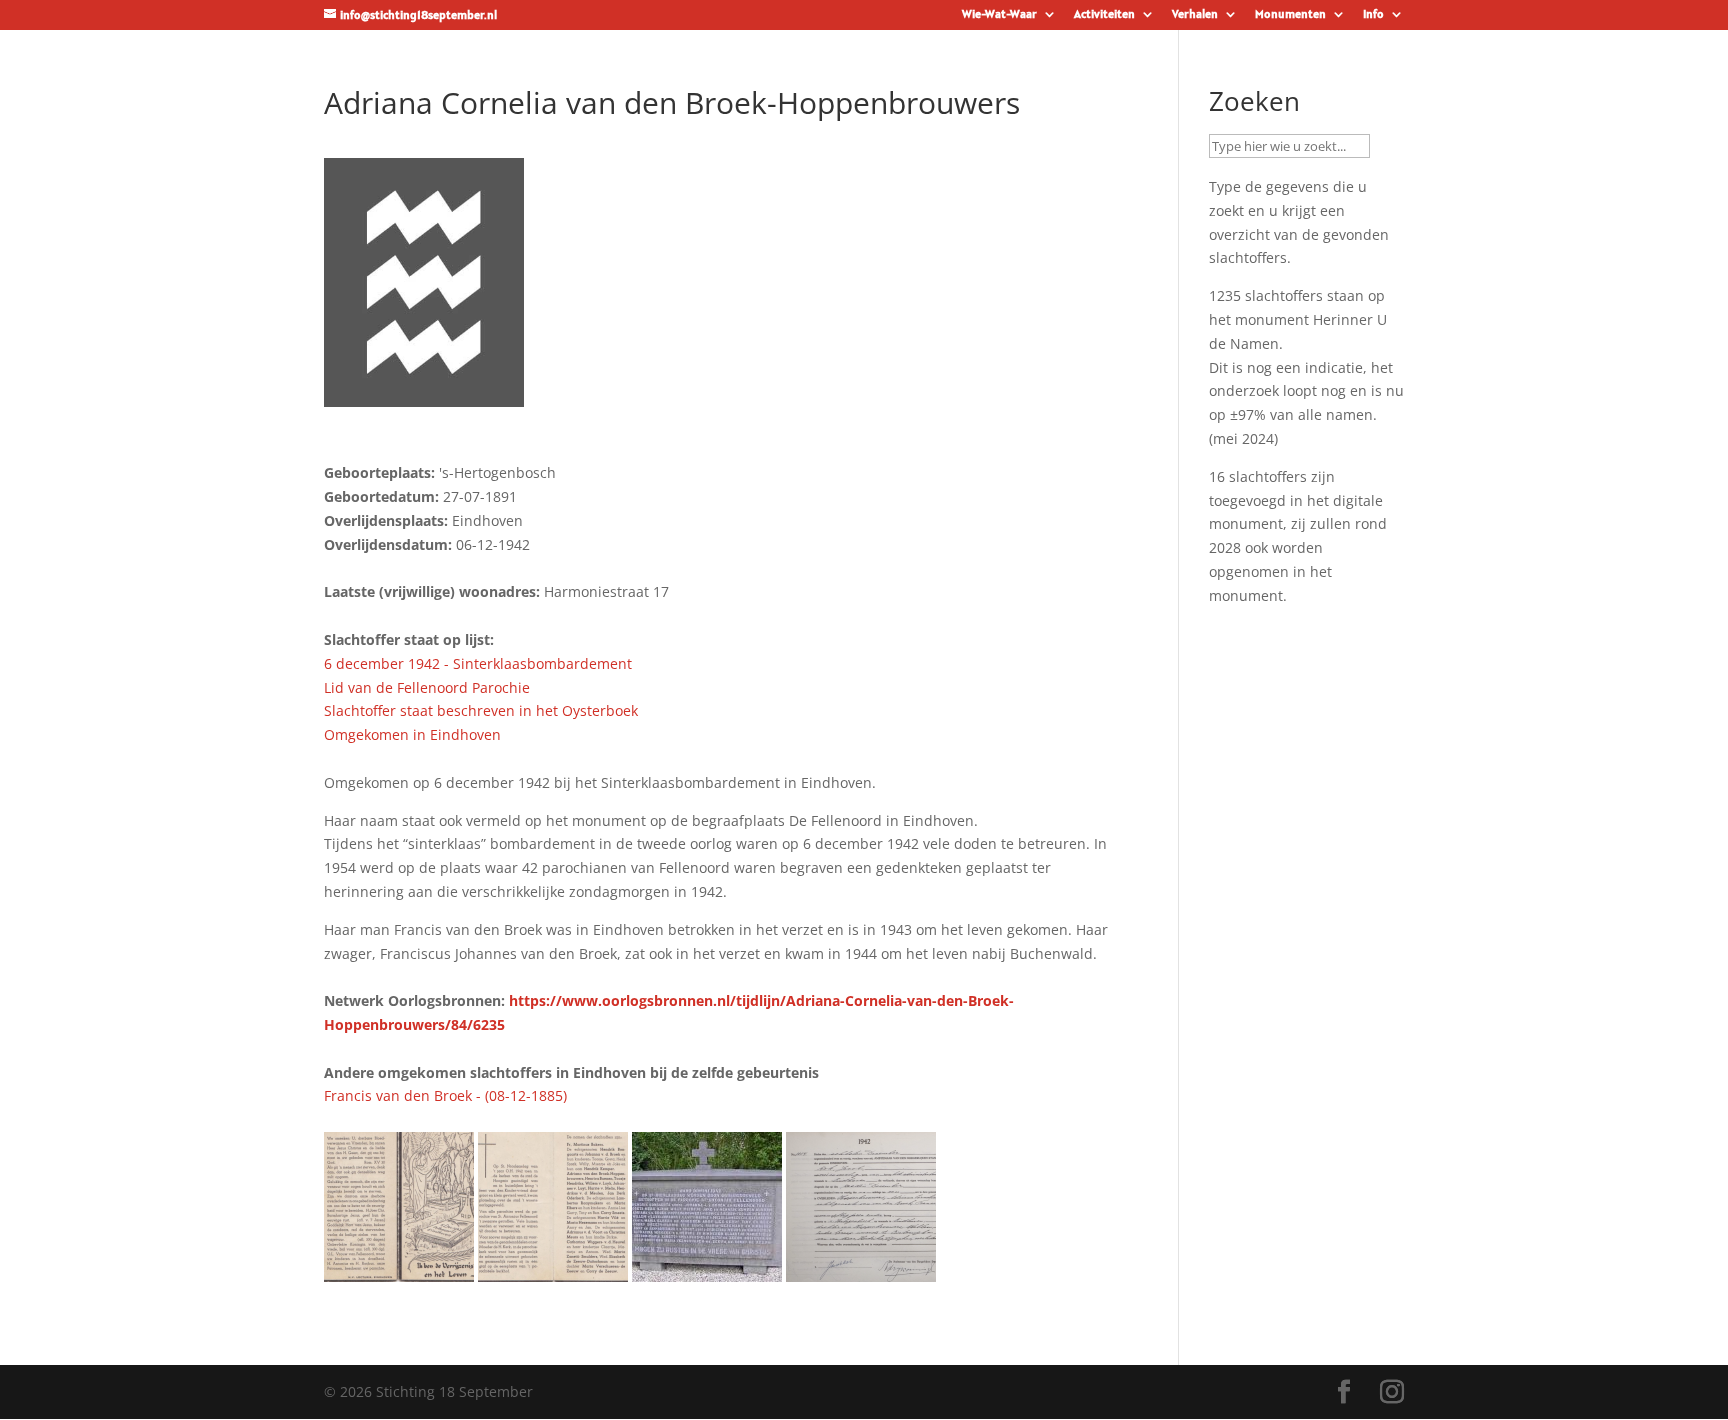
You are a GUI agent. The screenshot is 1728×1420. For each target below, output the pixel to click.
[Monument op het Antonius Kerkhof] (707, 1269)
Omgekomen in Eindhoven (412, 734)
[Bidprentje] (399, 1269)
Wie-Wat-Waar (999, 14)
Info (1373, 14)
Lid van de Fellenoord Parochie (427, 687)
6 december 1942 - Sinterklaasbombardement (478, 663)
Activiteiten (1104, 14)
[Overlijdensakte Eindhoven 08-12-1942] (861, 1269)
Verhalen (1195, 14)
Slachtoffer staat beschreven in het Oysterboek (481, 710)
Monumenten (1290, 14)
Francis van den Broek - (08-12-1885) (445, 1095)
